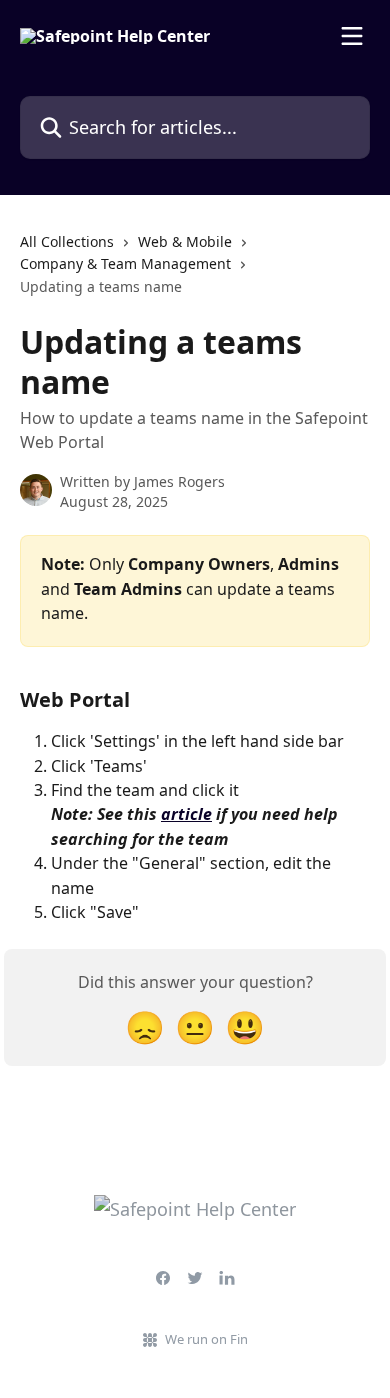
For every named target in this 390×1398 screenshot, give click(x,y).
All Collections (67, 241)
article (186, 814)
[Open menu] (352, 36)
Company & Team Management (125, 263)
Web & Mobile (185, 241)
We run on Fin (206, 1339)
